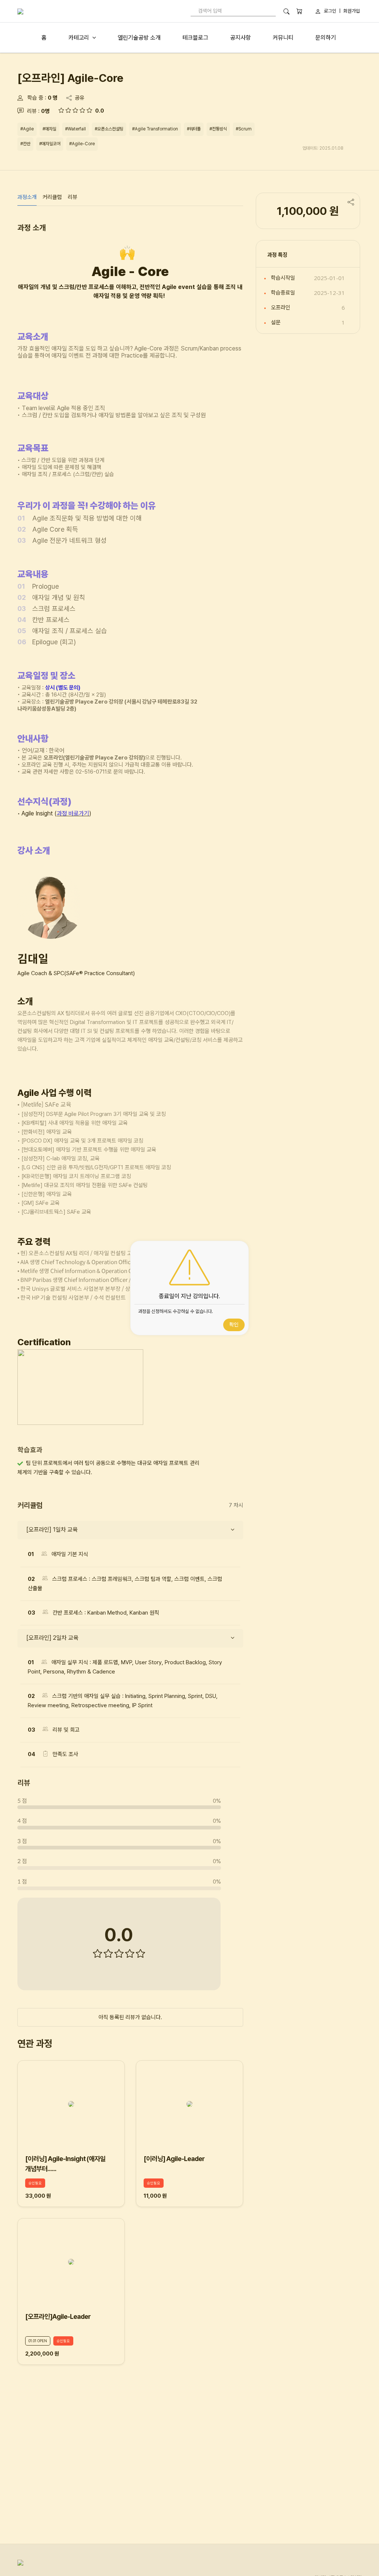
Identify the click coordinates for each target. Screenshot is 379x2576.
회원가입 (352, 11)
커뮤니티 (283, 38)
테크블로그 (195, 38)
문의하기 (326, 38)
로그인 (330, 11)
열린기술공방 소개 (139, 38)
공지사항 (241, 38)
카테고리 (79, 38)
